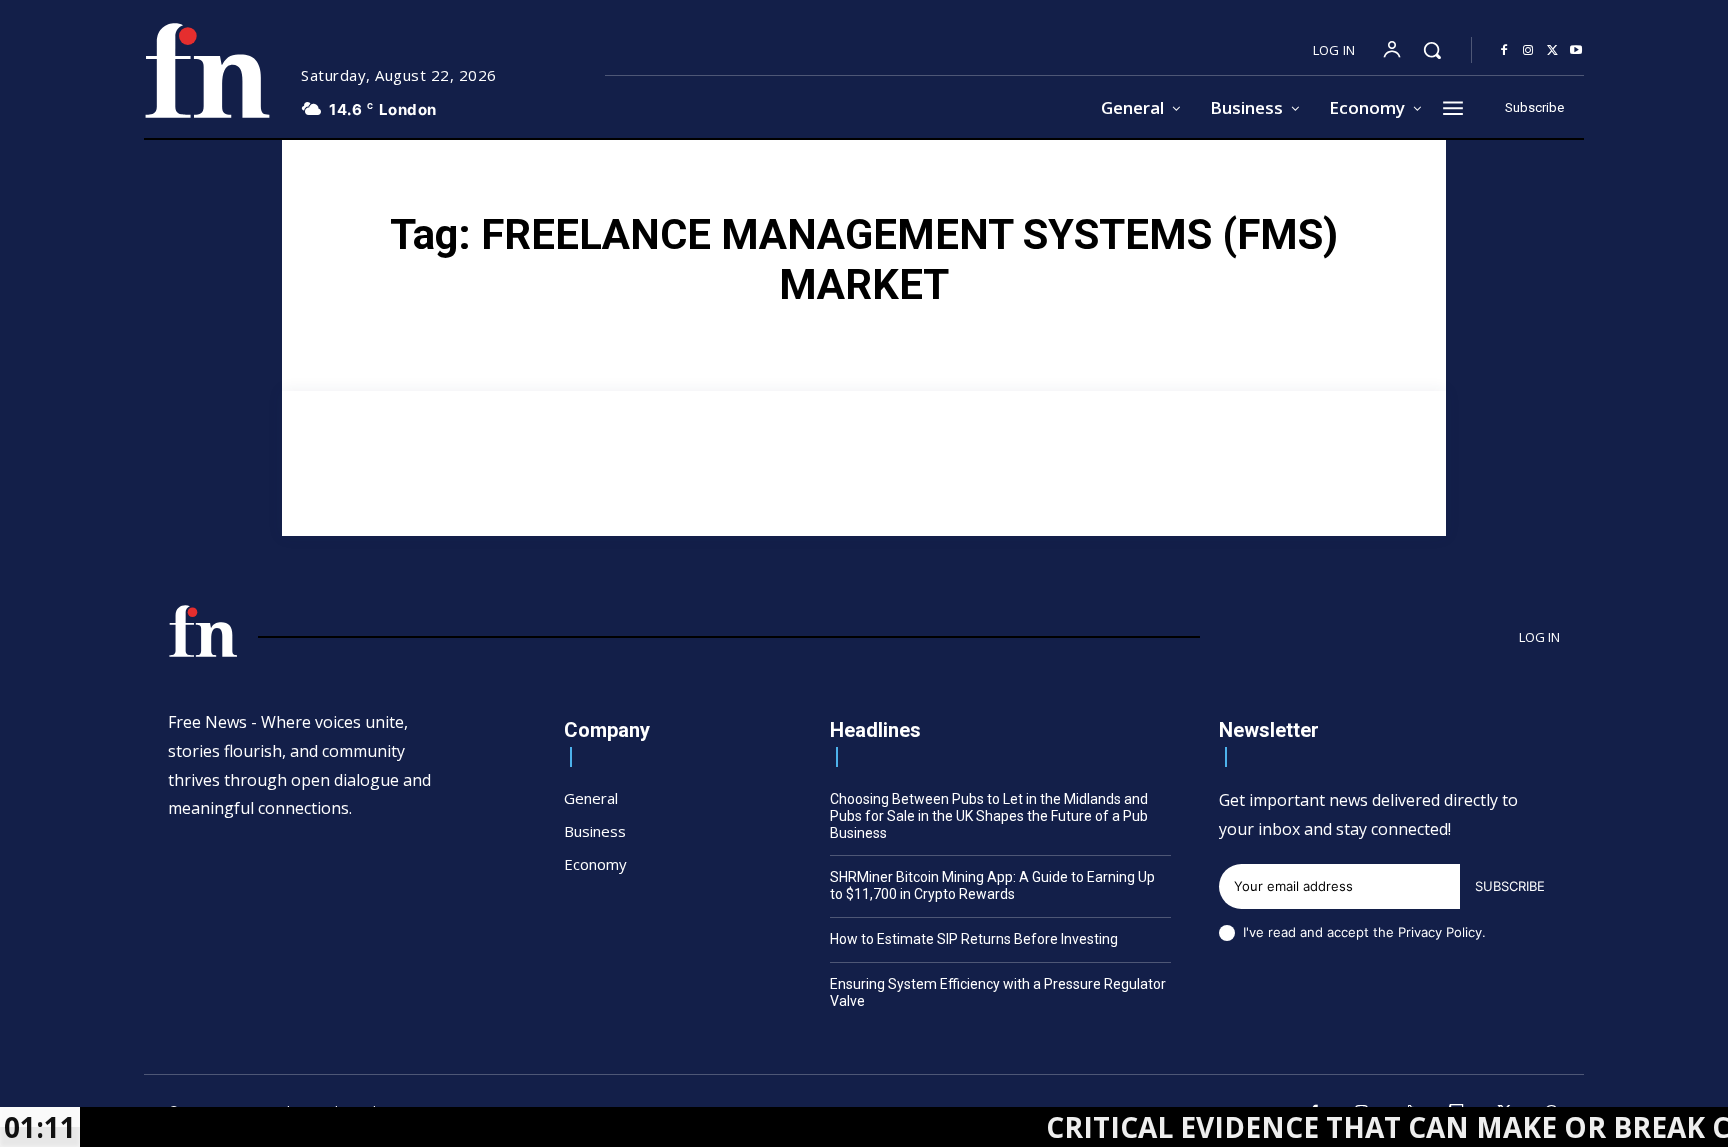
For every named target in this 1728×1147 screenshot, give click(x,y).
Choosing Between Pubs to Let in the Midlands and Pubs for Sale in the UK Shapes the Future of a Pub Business (989, 816)
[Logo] (207, 70)
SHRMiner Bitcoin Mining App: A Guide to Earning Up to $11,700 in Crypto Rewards (992, 885)
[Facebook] (1504, 51)
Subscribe (1510, 886)
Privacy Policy (1440, 932)
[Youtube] (1576, 51)
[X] (1552, 51)
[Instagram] (1528, 51)
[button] (1432, 50)
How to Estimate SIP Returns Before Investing (974, 939)
